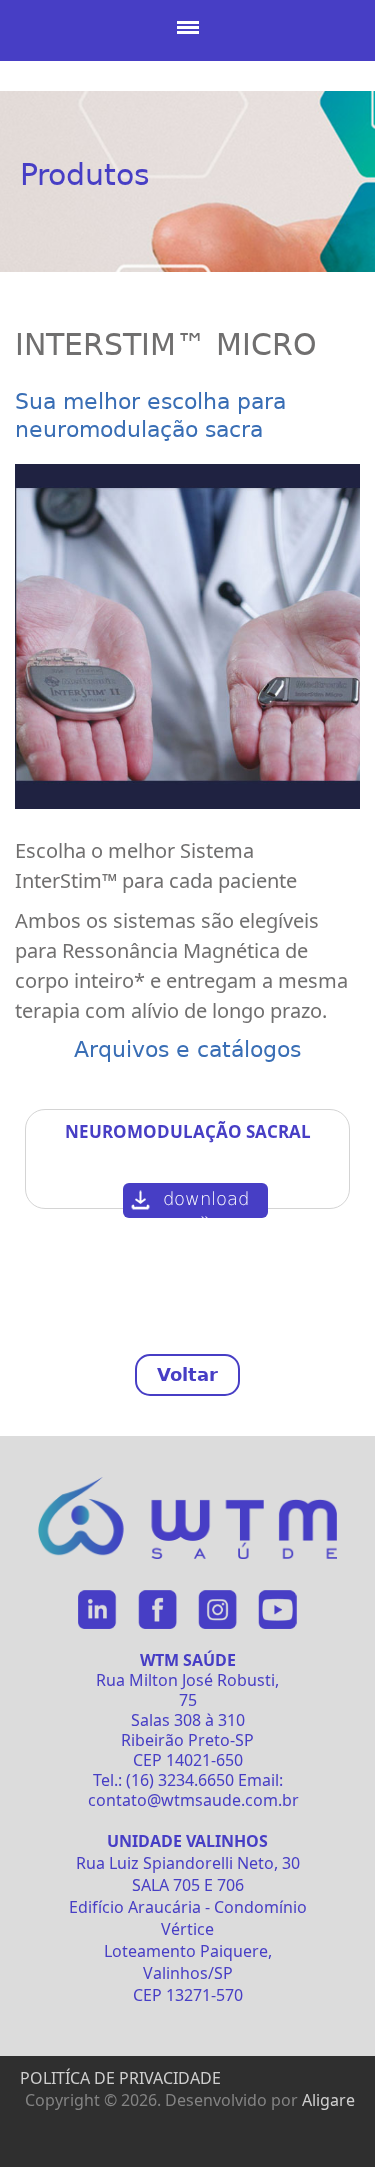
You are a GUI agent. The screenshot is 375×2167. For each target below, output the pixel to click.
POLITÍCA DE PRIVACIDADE (120, 2078)
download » (206, 1203)
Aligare (328, 2100)
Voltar (187, 1374)
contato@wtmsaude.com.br (193, 1800)
